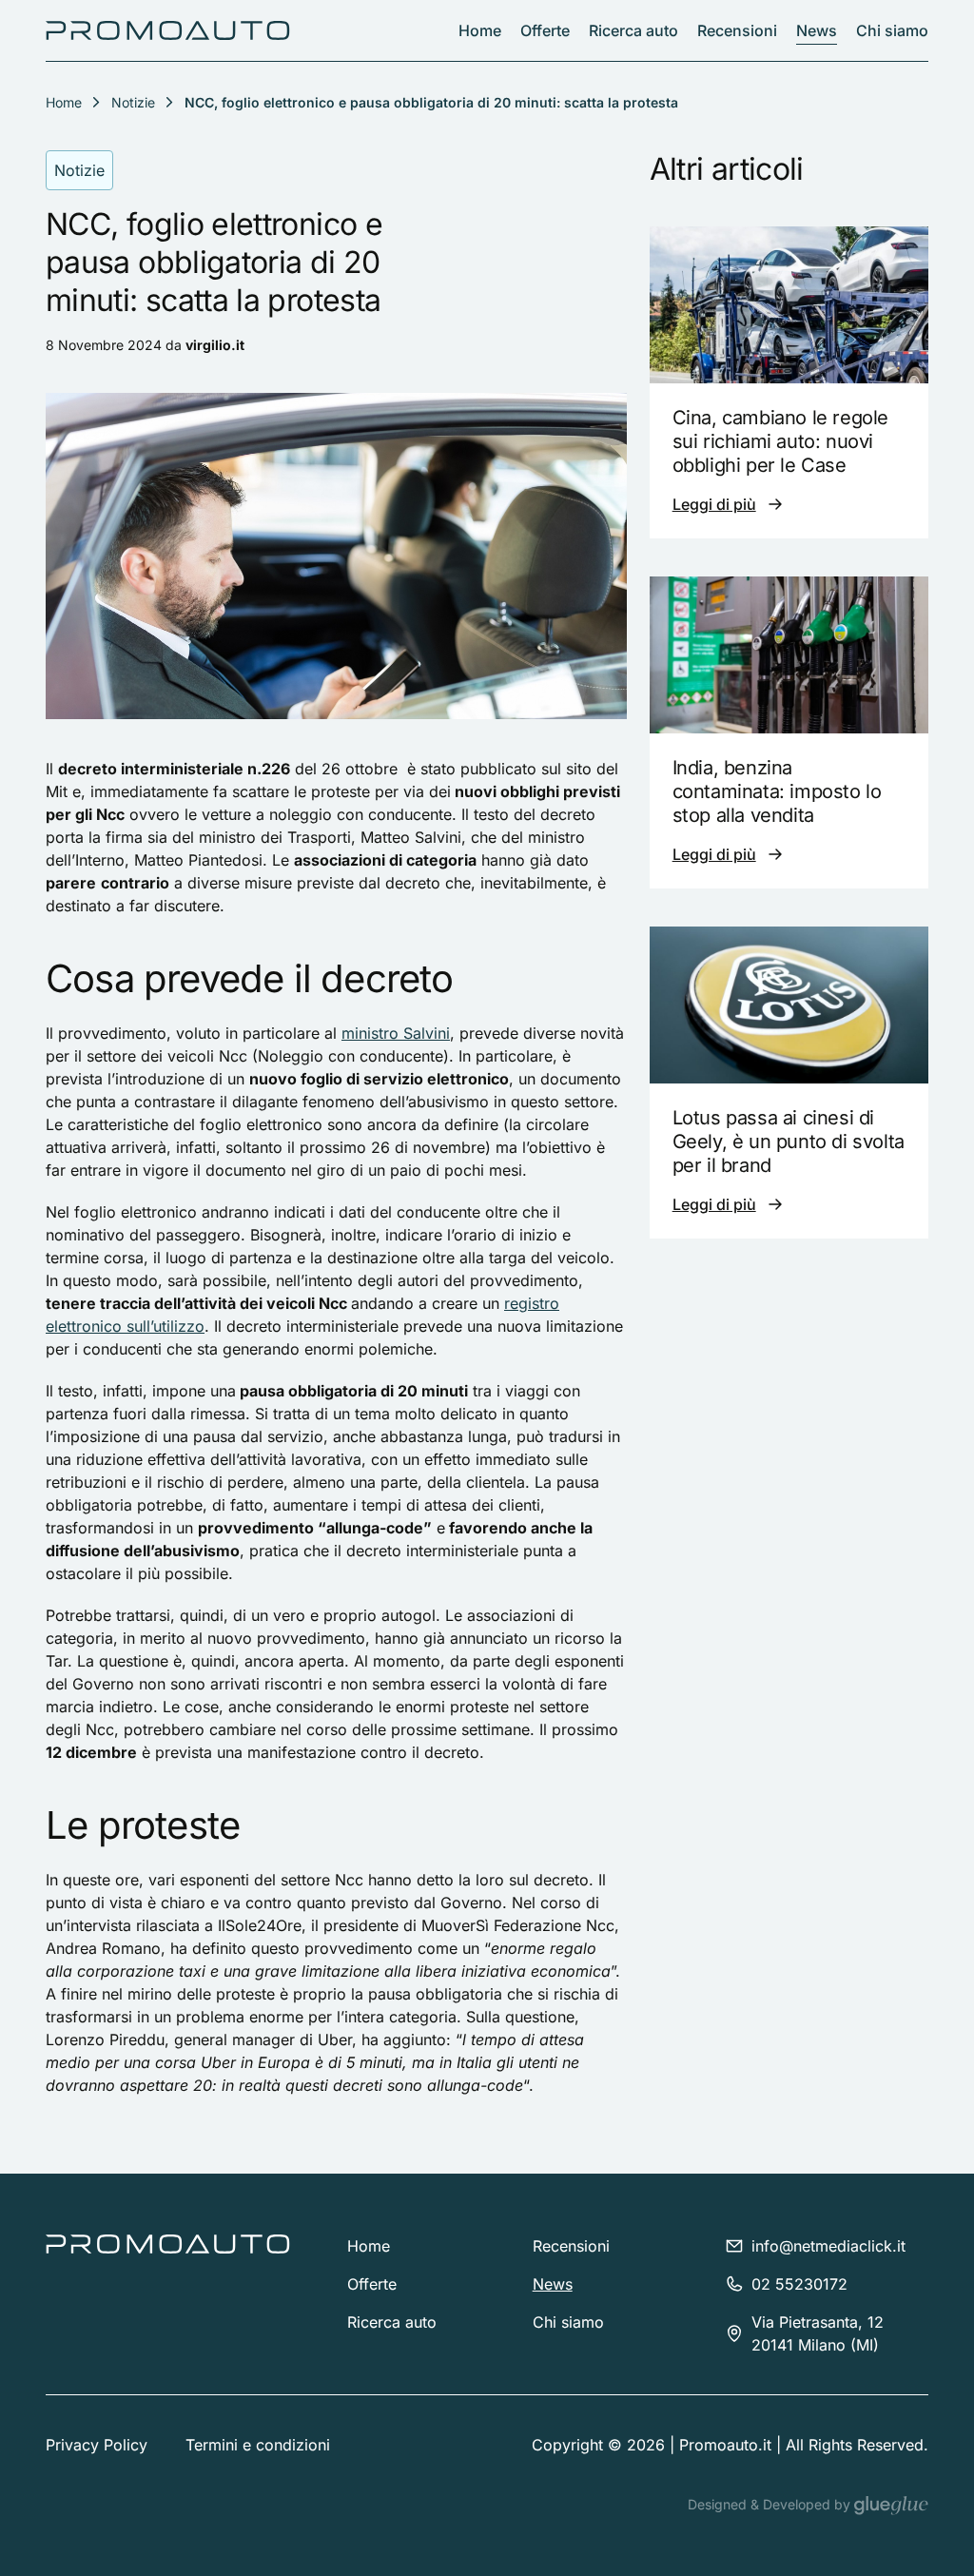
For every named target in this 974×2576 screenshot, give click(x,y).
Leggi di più (714, 504)
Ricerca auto (633, 30)
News (817, 30)
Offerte (545, 30)
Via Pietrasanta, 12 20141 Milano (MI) (818, 2333)
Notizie (133, 102)
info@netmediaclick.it (828, 2246)
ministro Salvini (396, 1033)
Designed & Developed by (771, 2504)
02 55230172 (799, 2284)
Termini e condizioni (258, 2445)
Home (480, 30)
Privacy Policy (97, 2445)
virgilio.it (215, 345)
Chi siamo (892, 30)
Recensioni (737, 30)
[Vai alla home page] (168, 30)
